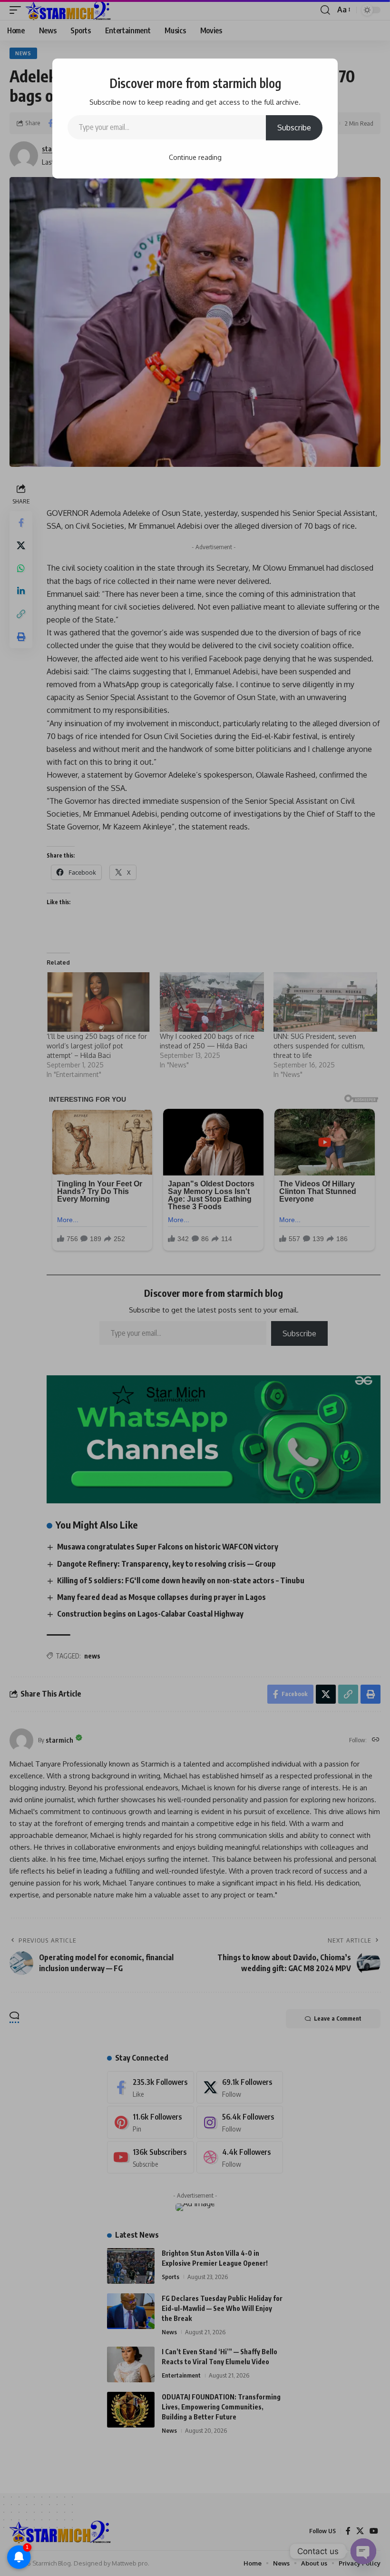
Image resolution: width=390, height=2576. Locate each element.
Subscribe (294, 128)
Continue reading (195, 157)
